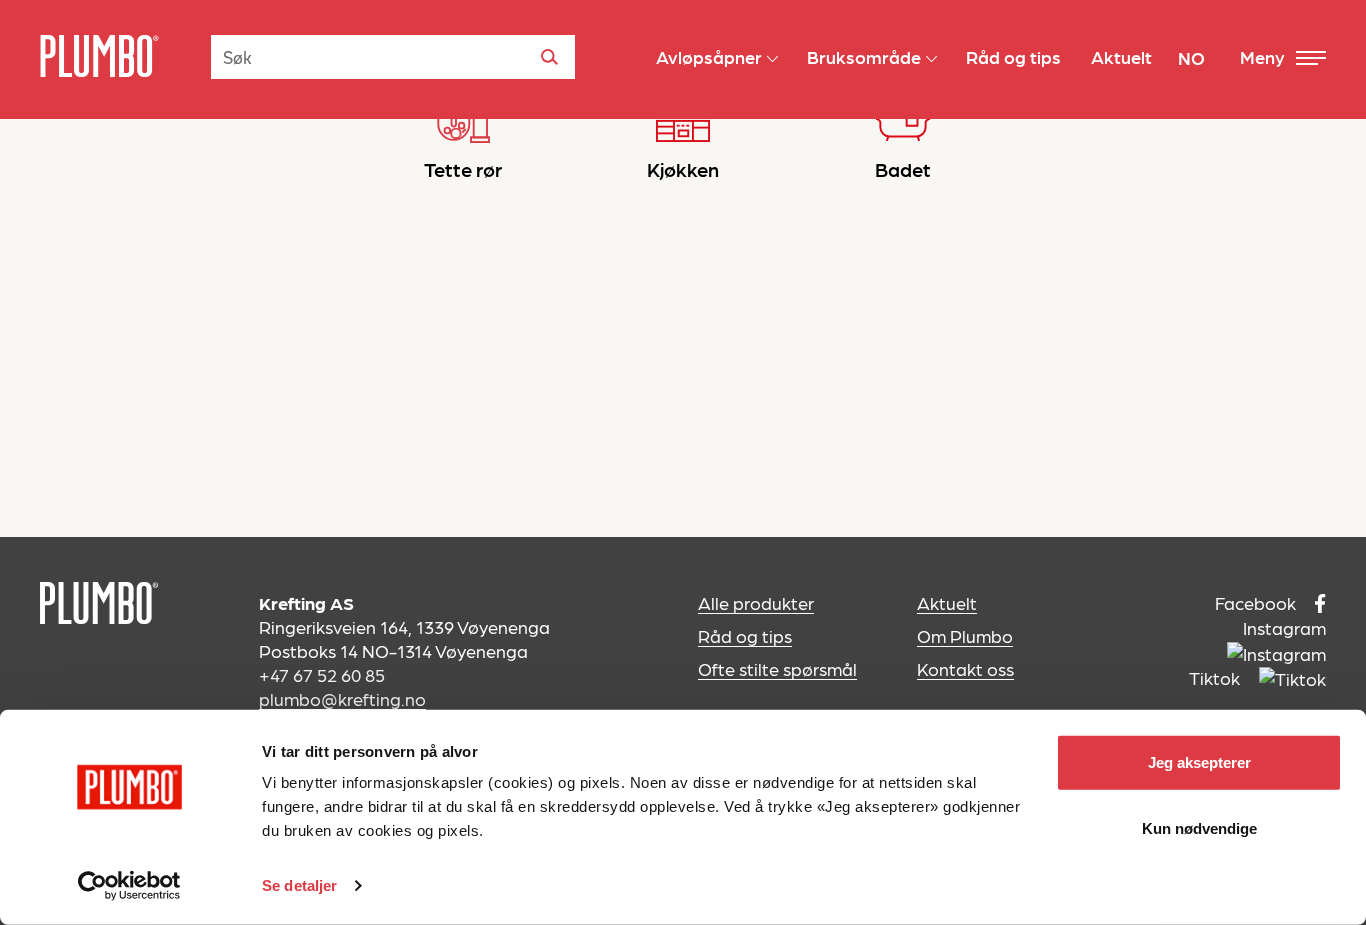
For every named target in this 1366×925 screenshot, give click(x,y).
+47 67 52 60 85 (322, 674)
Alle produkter (756, 602)
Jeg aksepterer (1199, 762)
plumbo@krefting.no (342, 698)
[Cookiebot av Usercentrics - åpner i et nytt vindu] (129, 886)
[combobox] (393, 57)
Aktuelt (947, 602)
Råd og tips (745, 635)
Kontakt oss (965, 668)
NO (1191, 57)
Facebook (1257, 602)
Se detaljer (299, 885)
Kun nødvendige (1199, 827)
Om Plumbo (965, 635)
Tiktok (1216, 677)
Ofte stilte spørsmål (777, 668)
